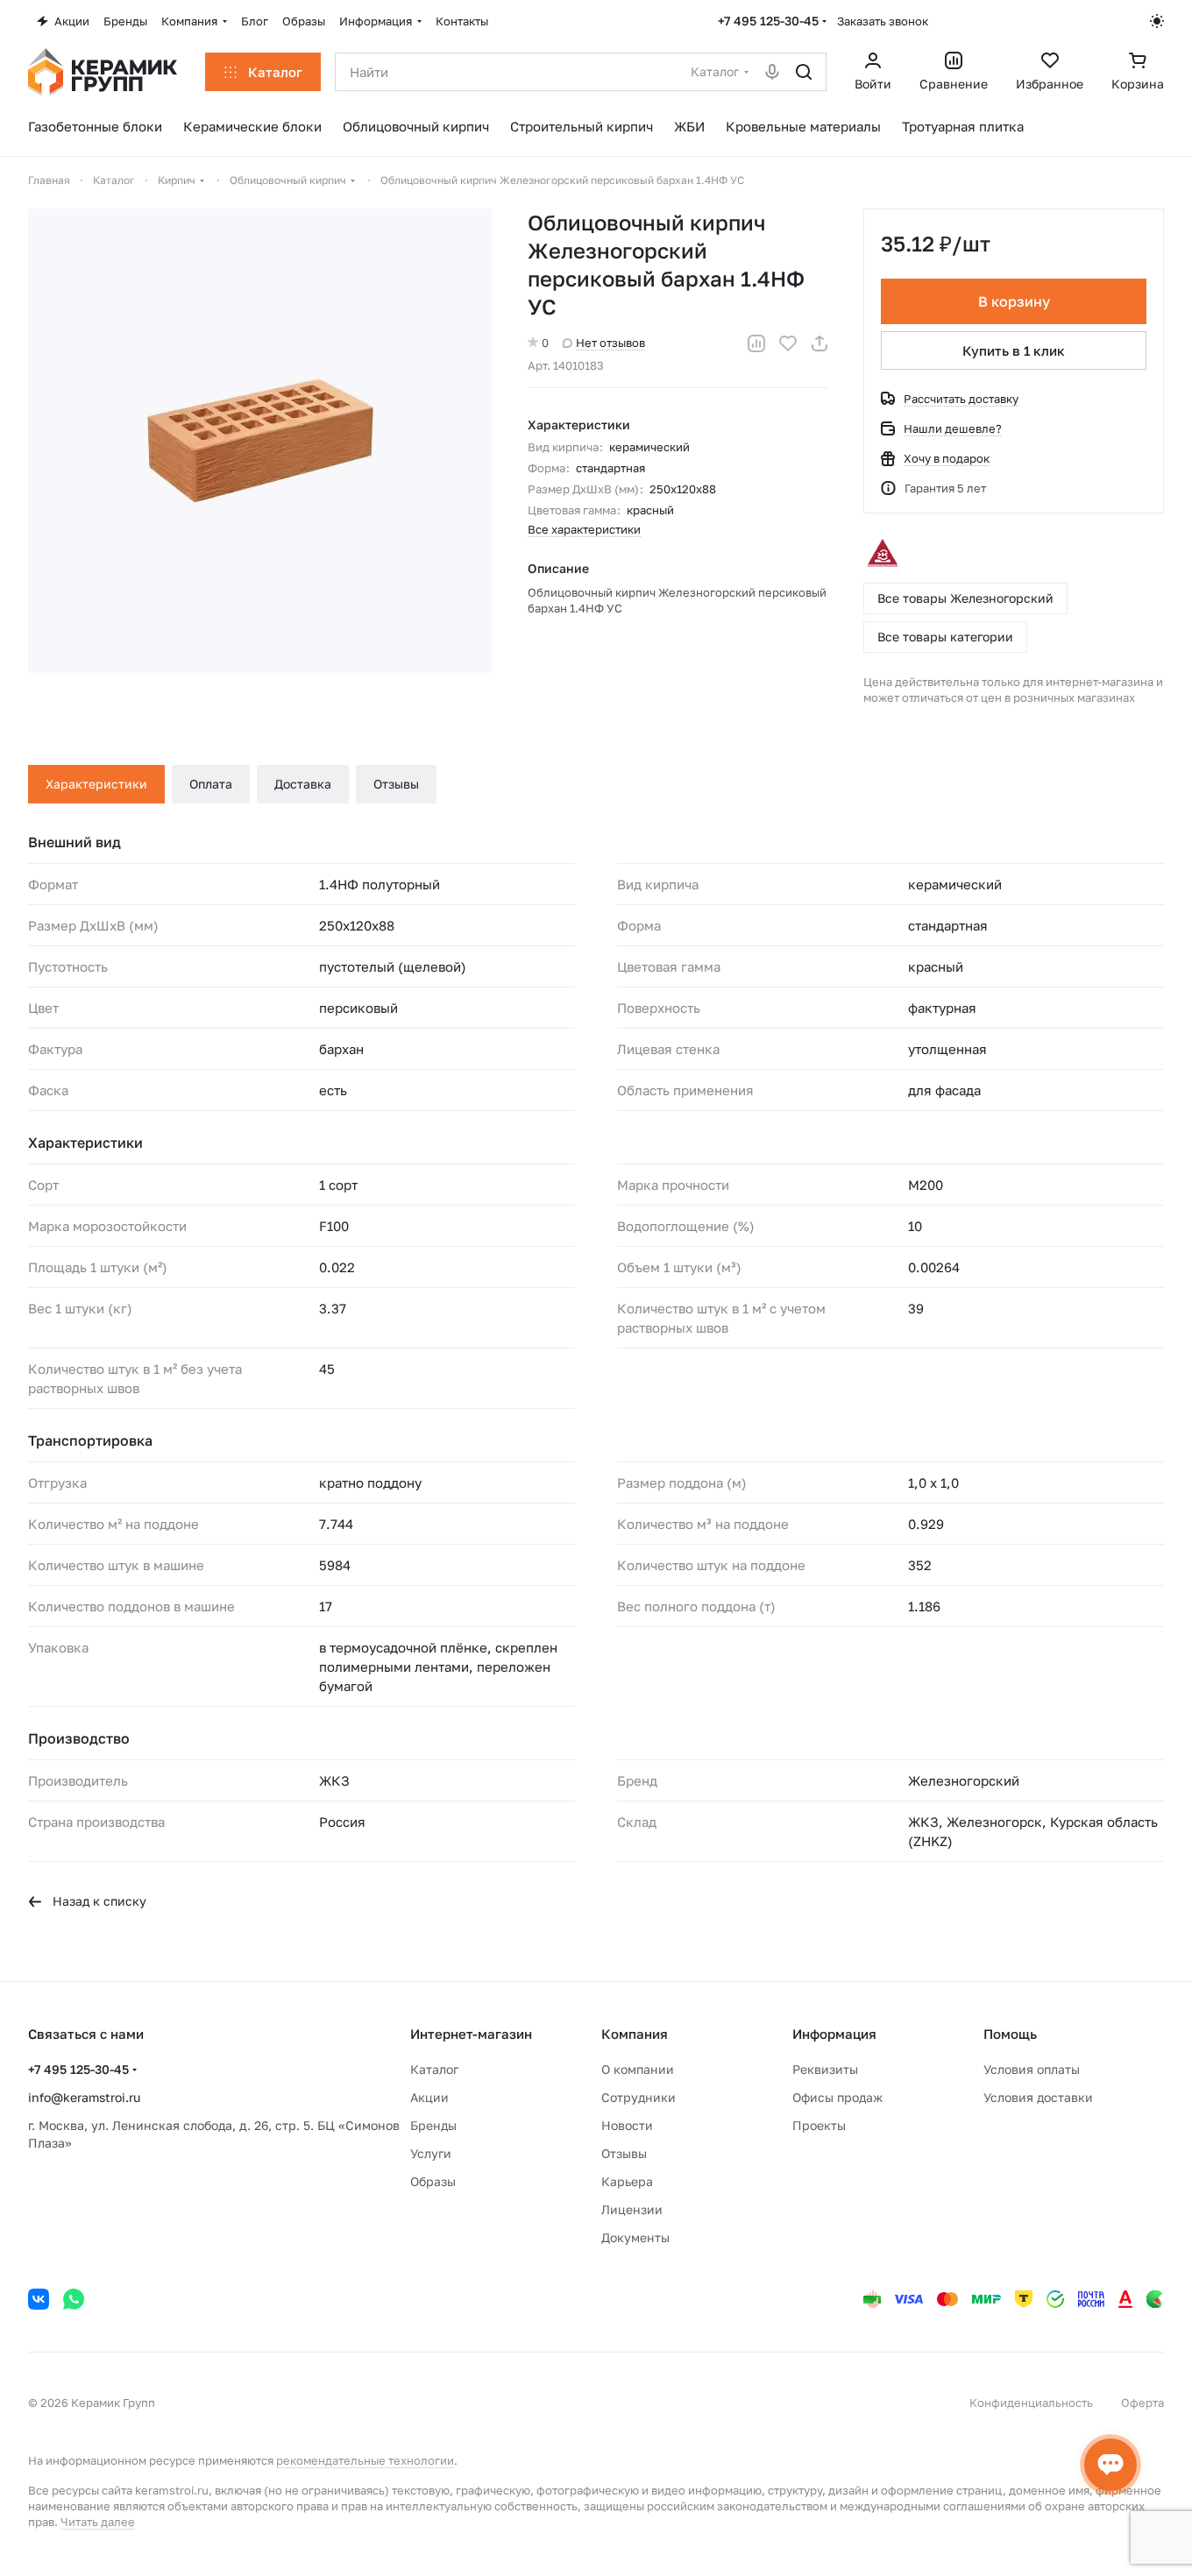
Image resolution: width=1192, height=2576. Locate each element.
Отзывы (396, 784)
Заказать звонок (883, 21)
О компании (638, 2069)
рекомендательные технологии (365, 2460)
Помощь (1010, 2034)
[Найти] (804, 72)
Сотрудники (639, 2097)
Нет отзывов (610, 343)
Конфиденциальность (1031, 2403)
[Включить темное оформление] (1157, 21)
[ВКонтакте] (39, 2299)
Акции (429, 2097)
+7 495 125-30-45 (768, 21)
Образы (433, 2181)
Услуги (431, 2153)
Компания (635, 2034)
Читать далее (98, 2522)
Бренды (433, 2125)
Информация (834, 2034)
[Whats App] (74, 2299)
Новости (627, 2125)
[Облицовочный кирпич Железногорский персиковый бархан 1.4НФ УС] (260, 441)
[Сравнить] (756, 343)
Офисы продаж (837, 2097)
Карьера (627, 2181)
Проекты (819, 2125)
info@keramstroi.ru (84, 2097)
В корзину (1014, 301)
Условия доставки (1038, 2097)
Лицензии (632, 2209)
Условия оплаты (1032, 2069)
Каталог (434, 2069)
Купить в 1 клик (1014, 350)
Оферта (1142, 2403)
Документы (635, 2237)
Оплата (211, 784)
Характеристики (96, 784)
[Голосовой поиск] (772, 72)
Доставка (303, 784)
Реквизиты (825, 2069)
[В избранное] (788, 343)
